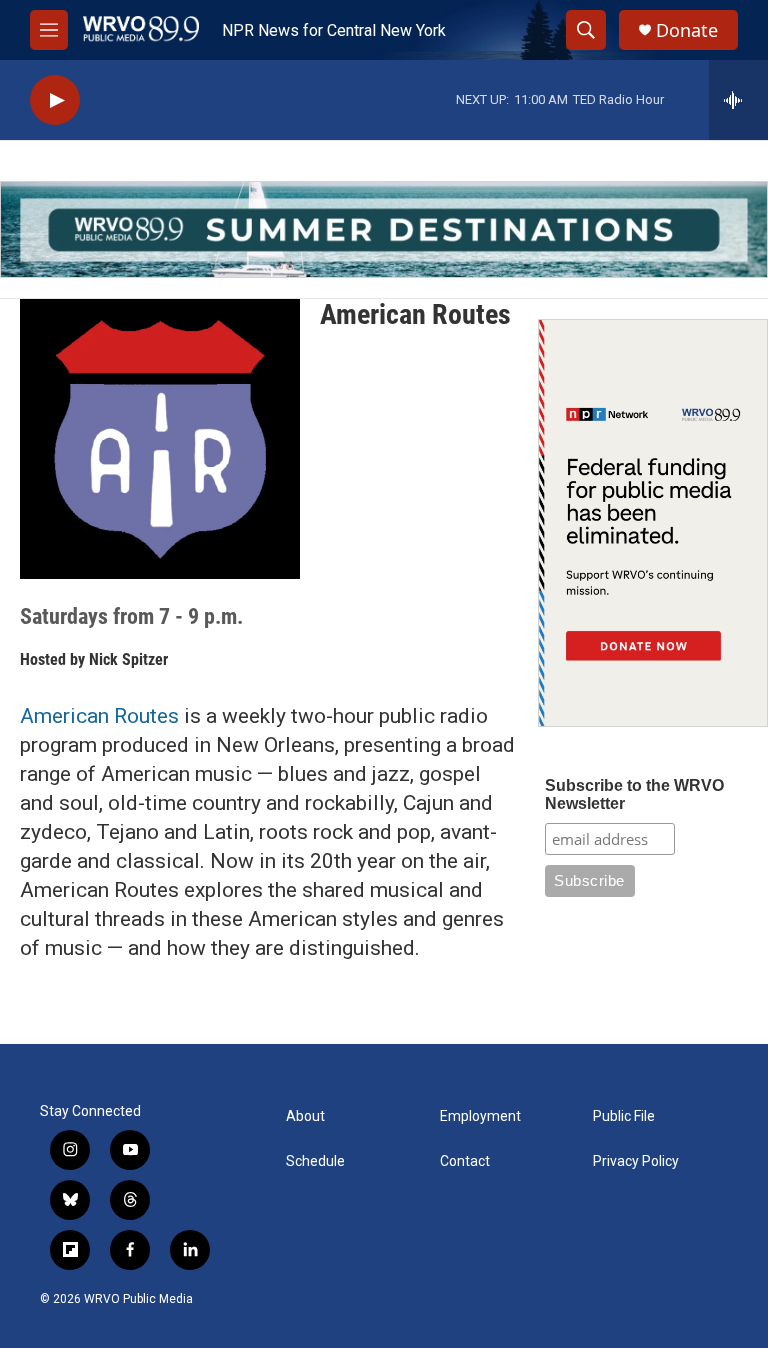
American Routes (99, 716)
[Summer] (384, 229)
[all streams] (738, 100)
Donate (687, 30)
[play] (55, 100)
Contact (465, 1161)
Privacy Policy (636, 1161)
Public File (624, 1116)
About (305, 1116)
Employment (480, 1116)
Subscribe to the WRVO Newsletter (634, 794)
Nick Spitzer (128, 659)
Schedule (315, 1161)
